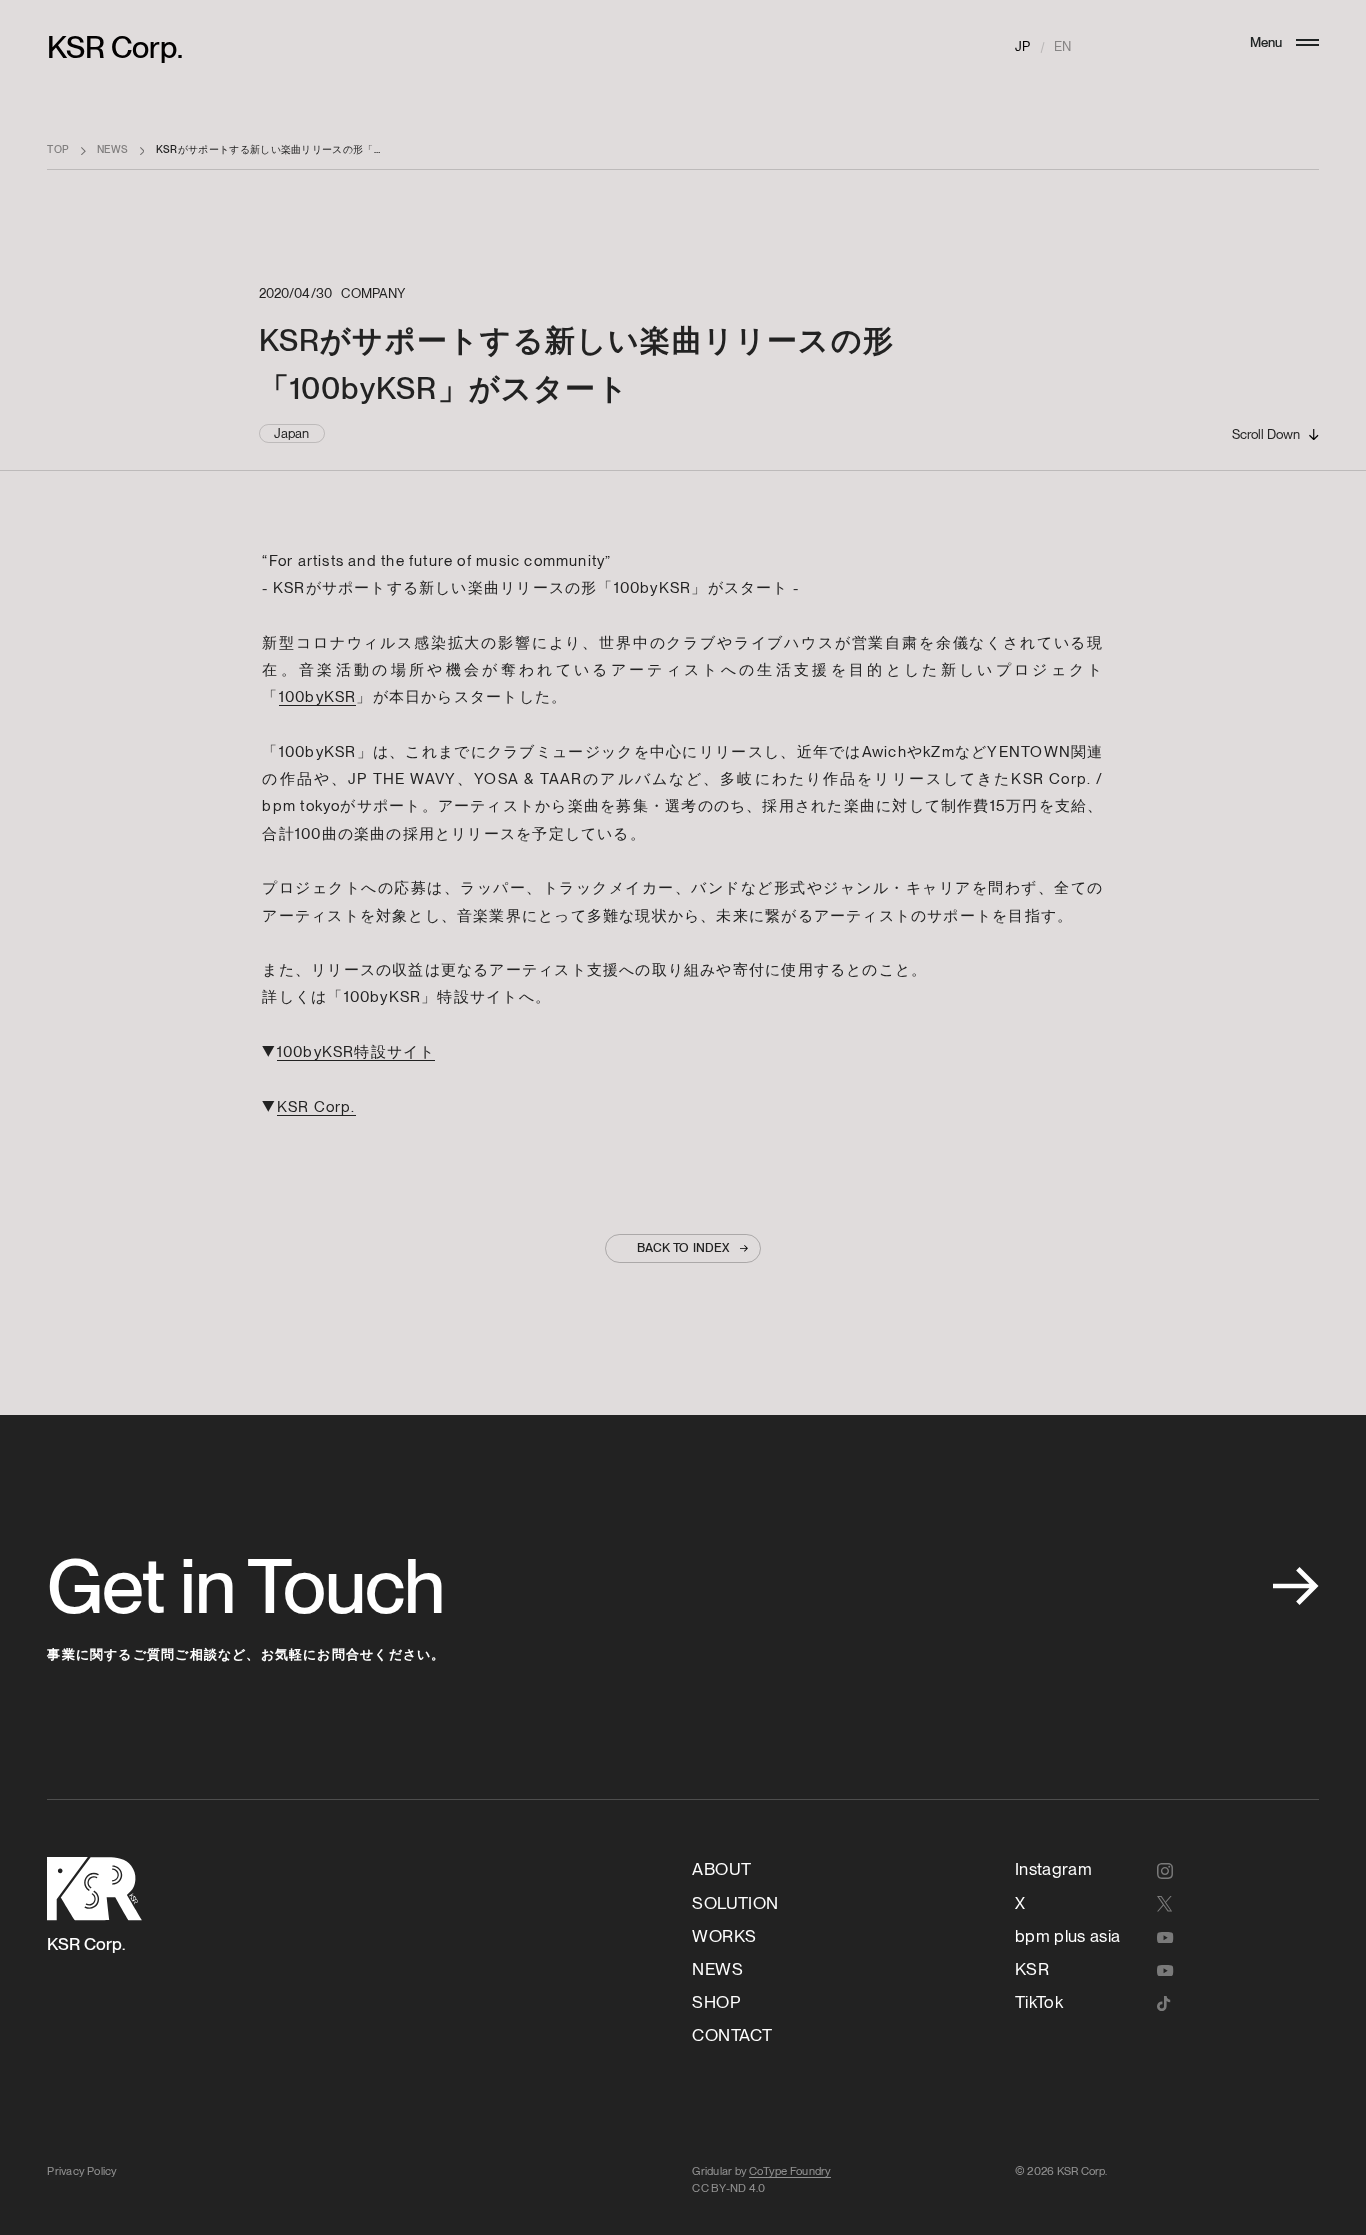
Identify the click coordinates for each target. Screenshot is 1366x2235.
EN (1062, 46)
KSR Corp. (115, 47)
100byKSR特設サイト (356, 1051)
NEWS (112, 149)
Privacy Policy (82, 2171)
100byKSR (318, 696)
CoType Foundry (790, 2171)
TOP (58, 149)
